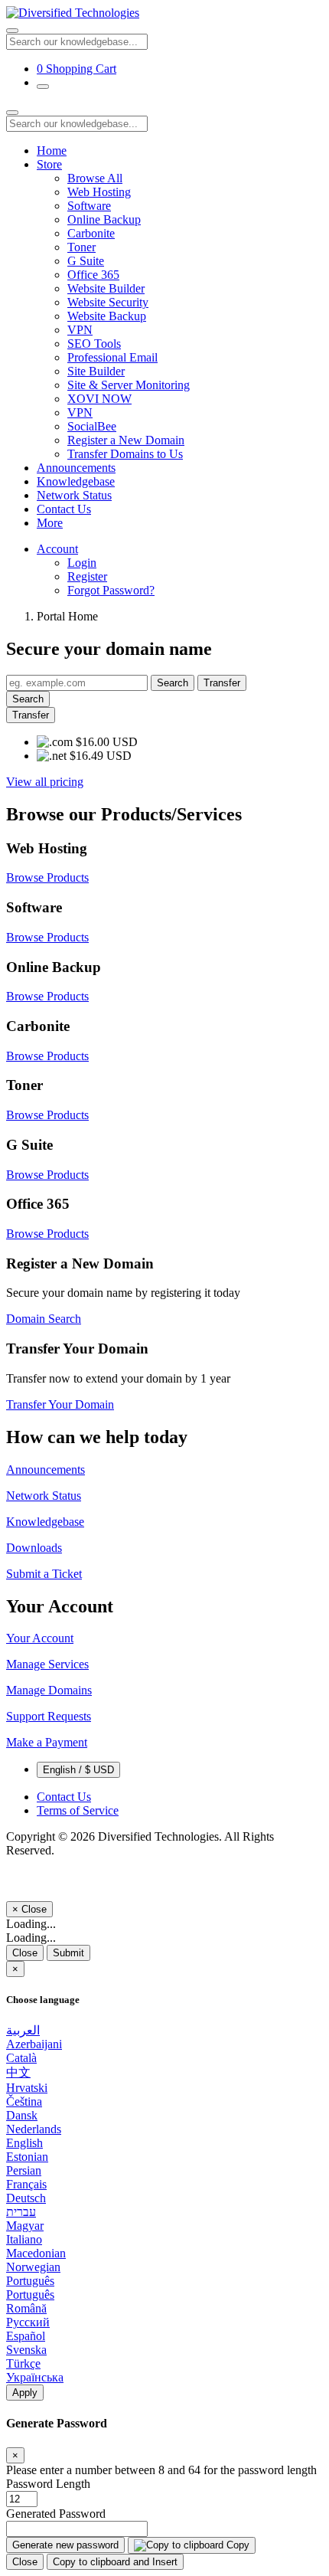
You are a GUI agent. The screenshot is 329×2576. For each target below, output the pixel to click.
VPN (80, 330)
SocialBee (92, 426)
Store (49, 164)
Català (21, 2058)
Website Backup (107, 316)
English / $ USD (78, 1770)
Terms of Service (78, 1810)
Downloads (34, 1548)
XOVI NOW (99, 399)
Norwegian (33, 2267)
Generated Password (56, 2514)
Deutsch (26, 2198)
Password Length (48, 2484)
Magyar (25, 2226)
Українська (35, 2377)
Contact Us (64, 509)
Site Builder (96, 371)
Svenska (26, 2350)
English (24, 2143)
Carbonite (91, 233)
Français (26, 2184)
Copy (236, 2545)
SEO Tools (94, 344)
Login (82, 563)
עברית (21, 2212)
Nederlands (34, 2129)
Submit (68, 1953)
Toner (81, 247)
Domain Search (44, 1319)
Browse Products (47, 877)
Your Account (40, 1638)
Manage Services (47, 1664)
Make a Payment (47, 1742)
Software (89, 206)
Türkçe (23, 2363)
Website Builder (106, 288)
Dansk (22, 2115)
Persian (24, 2170)
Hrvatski (27, 2088)
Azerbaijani (34, 2044)
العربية (23, 2030)
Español (26, 2336)
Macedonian (36, 2253)
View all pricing (45, 782)
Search (173, 683)
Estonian (27, 2157)
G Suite (86, 261)
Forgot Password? (111, 590)
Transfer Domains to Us (125, 454)
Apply (25, 2393)
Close (25, 1953)
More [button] (50, 523)
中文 (18, 2072)
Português (30, 2281)
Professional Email (112, 357)
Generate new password (65, 2545)
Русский (28, 2322)
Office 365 (93, 275)
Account (57, 549)
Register (87, 576)
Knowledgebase (76, 481)
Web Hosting (99, 192)
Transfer (222, 683)
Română (26, 2308)
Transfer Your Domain (60, 1404)
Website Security (108, 302)
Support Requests (49, 1716)
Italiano (24, 2239)
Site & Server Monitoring (129, 385)
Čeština (24, 2101)
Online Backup (104, 219)
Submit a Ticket (44, 1574)
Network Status (74, 495)
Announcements (76, 468)
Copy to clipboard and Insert (115, 2562)
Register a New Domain (126, 440)
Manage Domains (49, 1690)
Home (52, 151)
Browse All (95, 178)
